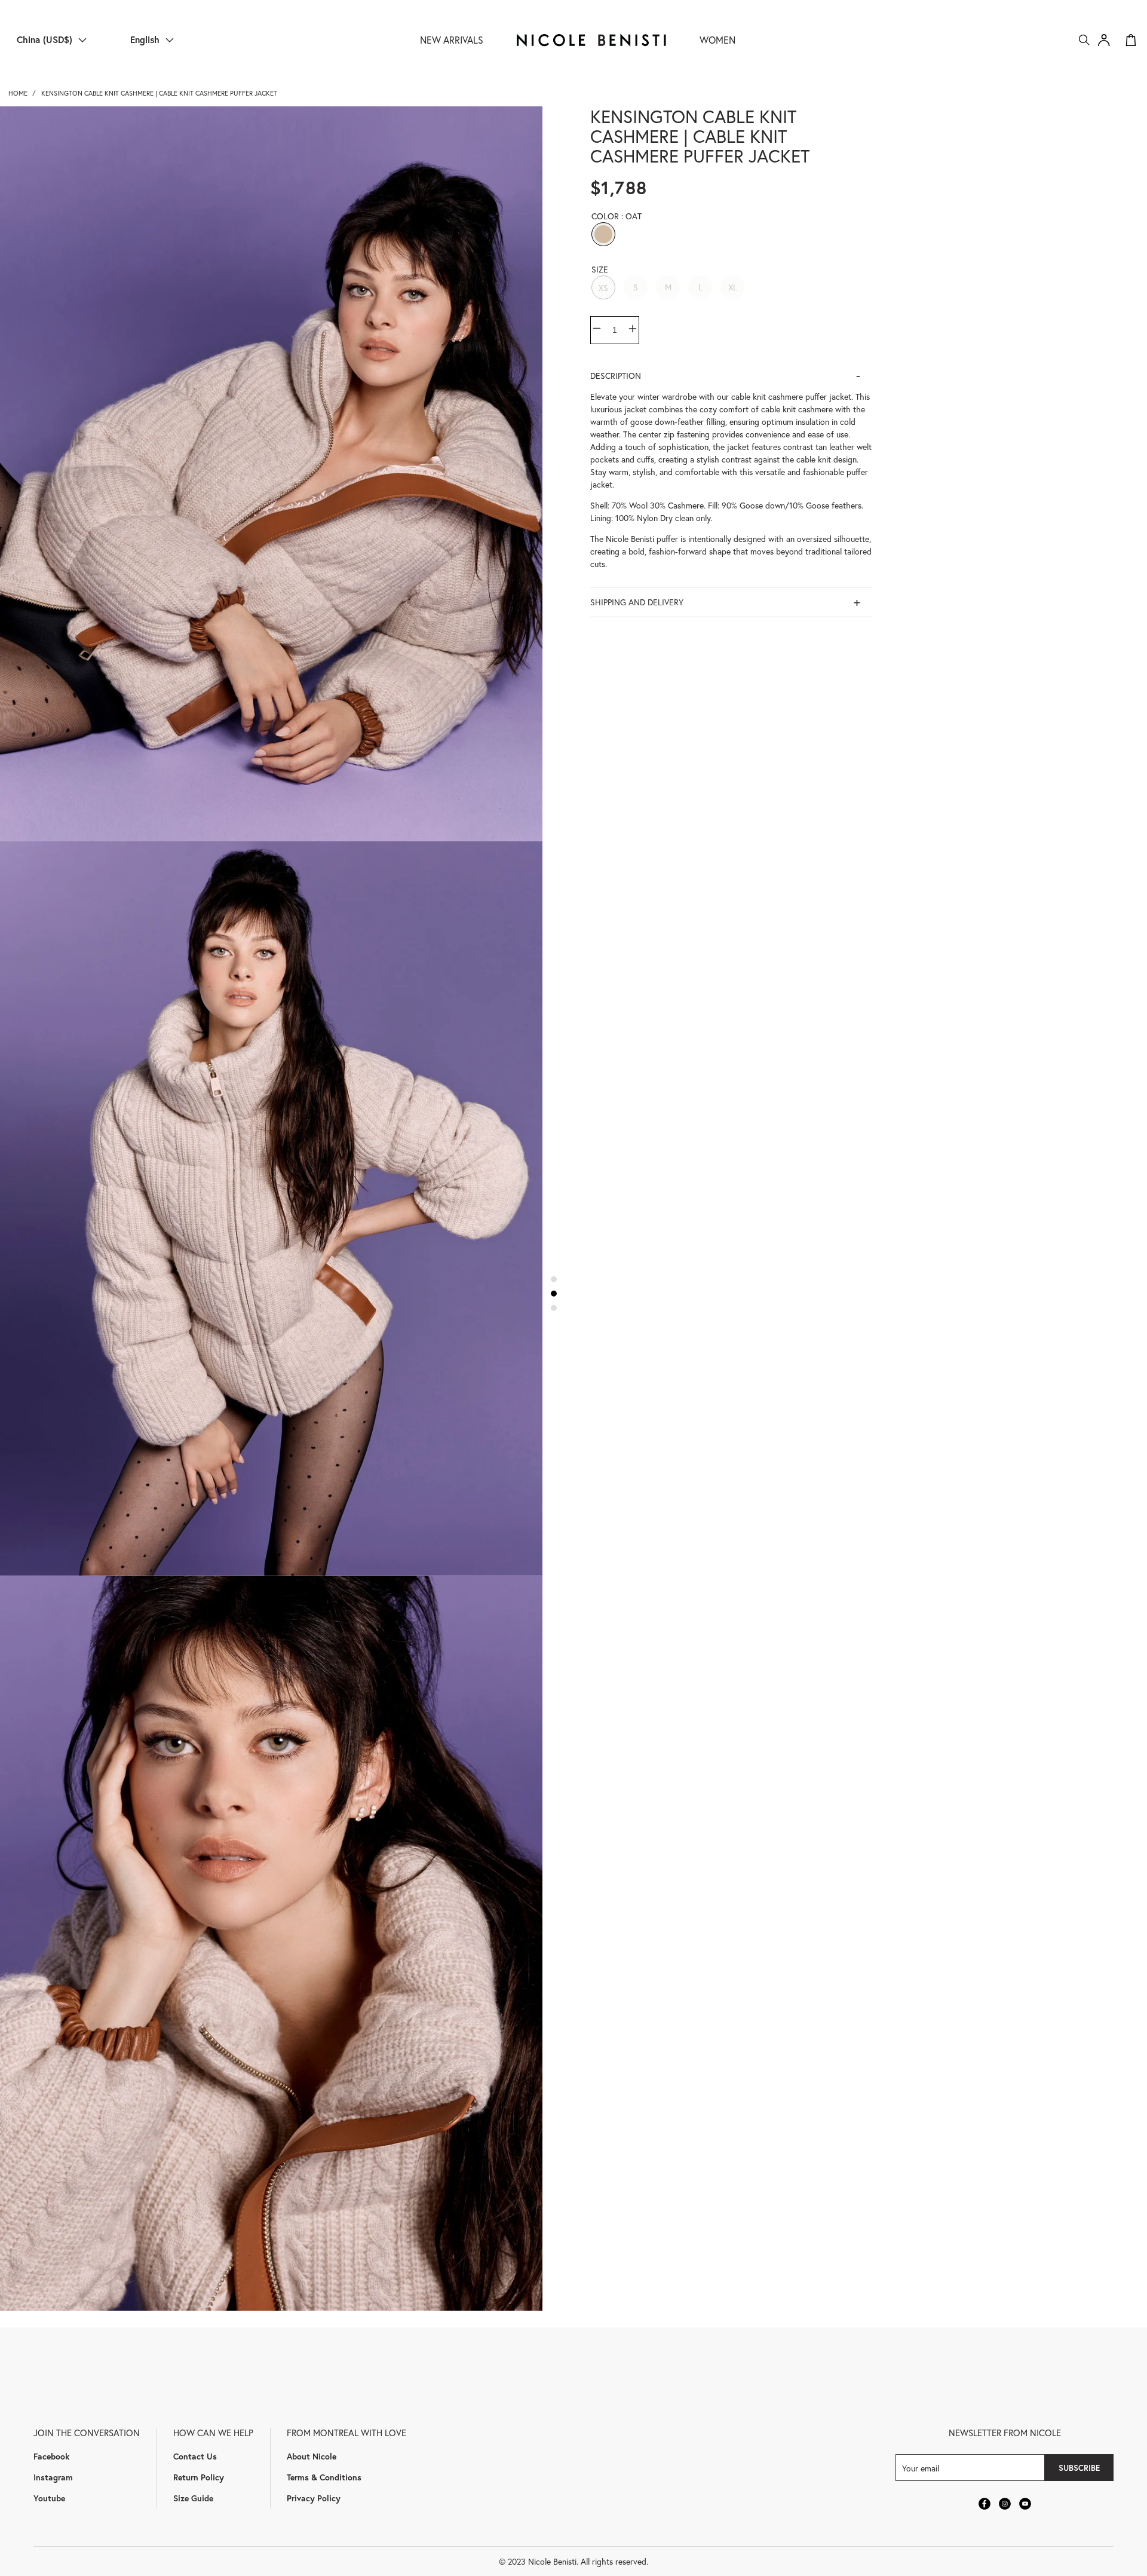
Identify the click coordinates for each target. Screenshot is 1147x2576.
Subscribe (1079, 2468)
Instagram (53, 2477)
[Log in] (1104, 40)
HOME (18, 93)
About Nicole (312, 2456)
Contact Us (195, 2456)
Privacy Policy (314, 2498)
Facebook (51, 2456)
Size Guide (193, 2498)
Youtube (49, 2498)
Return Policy (199, 2477)
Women (717, 40)
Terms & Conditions (324, 2477)
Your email (921, 2468)
